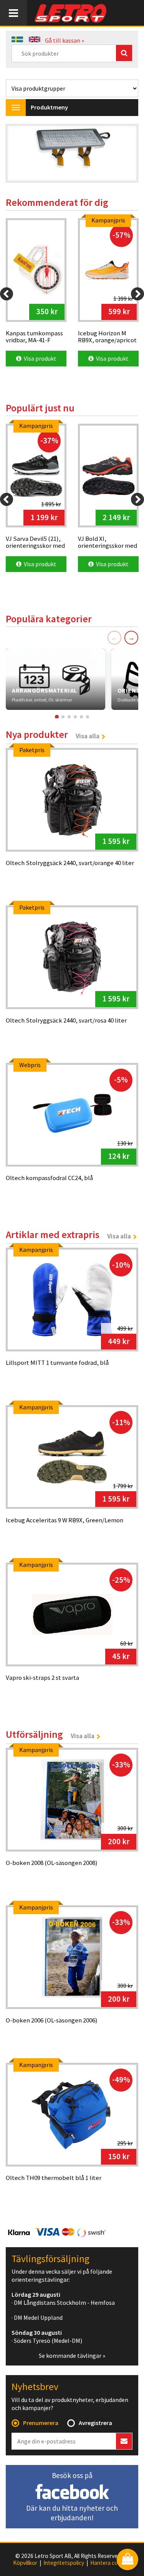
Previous (20, 154)
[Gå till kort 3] (69, 717)
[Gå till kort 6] (88, 717)
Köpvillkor (25, 2563)
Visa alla (88, 736)
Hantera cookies (111, 2563)
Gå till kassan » (65, 40)
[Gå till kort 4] (75, 717)
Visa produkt (39, 358)
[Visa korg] (127, 2560)
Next (124, 154)
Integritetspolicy (64, 2563)
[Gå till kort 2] (63, 717)
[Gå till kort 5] (81, 717)
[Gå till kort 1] (56, 717)
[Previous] (7, 294)
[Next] (137, 294)
